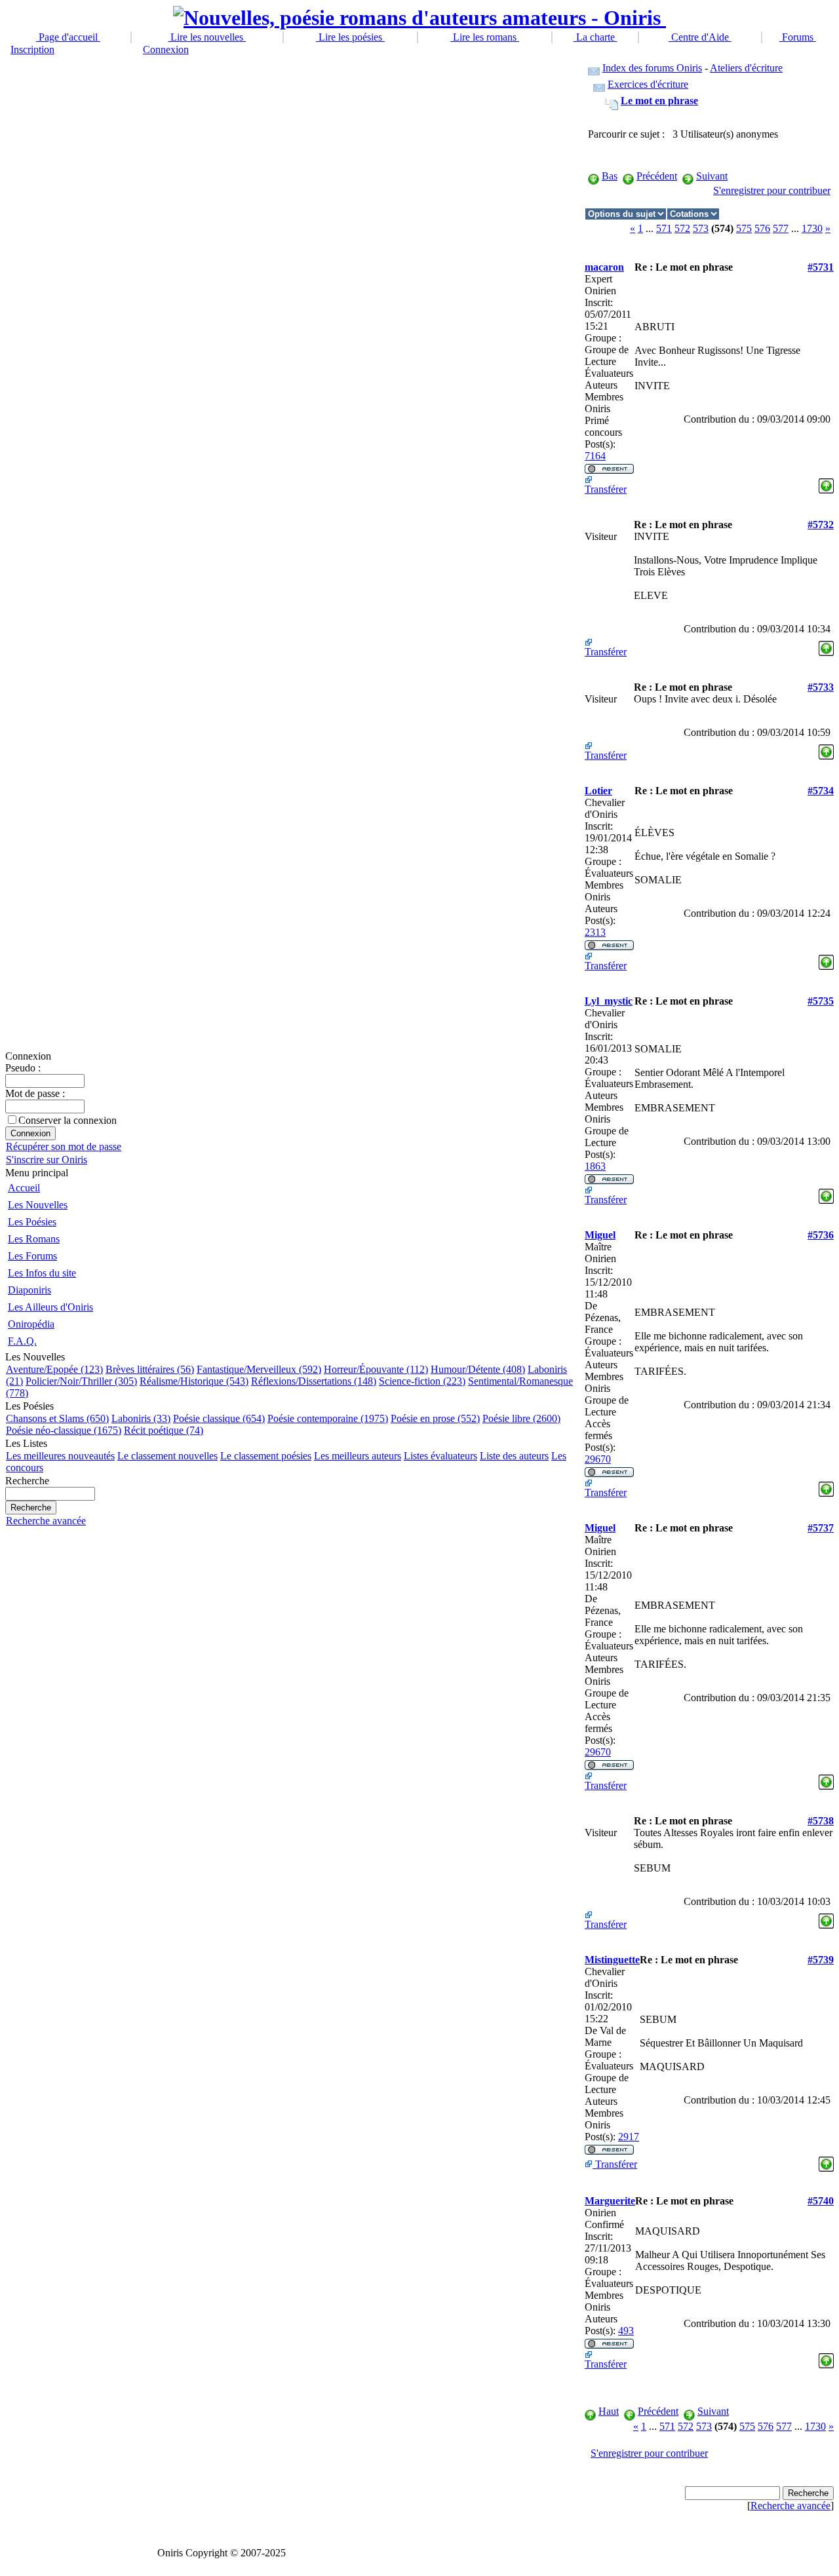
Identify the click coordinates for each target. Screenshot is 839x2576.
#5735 (821, 1001)
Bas (610, 176)
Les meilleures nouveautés (60, 1456)
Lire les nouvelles (207, 37)
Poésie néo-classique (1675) (64, 1430)
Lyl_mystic (609, 1001)
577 (781, 228)
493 (626, 2331)
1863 (595, 1166)
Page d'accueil (68, 37)
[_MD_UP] (826, 482)
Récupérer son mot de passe (64, 1146)
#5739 (821, 1960)
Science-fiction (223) (422, 1381)
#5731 (821, 267)
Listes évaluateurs (440, 1456)
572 (682, 228)
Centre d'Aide (700, 37)
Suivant (712, 176)
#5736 (821, 1235)
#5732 (821, 525)
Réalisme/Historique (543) (194, 1381)
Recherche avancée (46, 1521)
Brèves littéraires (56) (150, 1369)
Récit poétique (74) (164, 1430)
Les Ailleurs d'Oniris (50, 1307)
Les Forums (32, 1256)
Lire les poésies (350, 37)
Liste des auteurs (514, 1456)
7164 (595, 456)
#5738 (821, 1821)
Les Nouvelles (38, 1205)
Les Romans (34, 1239)
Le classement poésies (266, 1456)
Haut (609, 2411)
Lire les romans (485, 37)
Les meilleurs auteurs (358, 1456)
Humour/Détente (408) (478, 1369)
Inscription (32, 49)
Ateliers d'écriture (746, 68)
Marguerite (610, 2201)
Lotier (598, 791)
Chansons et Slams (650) (57, 1418)
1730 (812, 228)
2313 (595, 932)
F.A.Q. (22, 1341)
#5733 (821, 687)
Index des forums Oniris (652, 68)
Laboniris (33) (141, 1418)
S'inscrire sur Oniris (47, 1160)
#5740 (821, 2201)
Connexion (166, 49)
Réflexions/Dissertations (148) (314, 1381)
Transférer (606, 489)
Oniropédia (31, 1324)
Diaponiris (29, 1290)
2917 (629, 2137)
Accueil (24, 1188)
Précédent (657, 176)
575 (744, 228)
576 (762, 228)
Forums (798, 37)
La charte (595, 37)
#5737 (821, 1528)
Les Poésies (32, 1222)
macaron (604, 267)
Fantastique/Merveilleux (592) (259, 1369)
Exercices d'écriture (648, 84)
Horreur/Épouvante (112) (376, 1369)
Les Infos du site (42, 1273)
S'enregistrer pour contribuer (772, 190)
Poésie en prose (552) (435, 1418)
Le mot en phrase (659, 101)
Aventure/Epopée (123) (54, 1369)
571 (664, 228)
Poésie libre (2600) (521, 1418)
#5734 (821, 791)
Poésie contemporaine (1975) (328, 1418)
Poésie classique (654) (219, 1418)
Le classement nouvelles (167, 1456)
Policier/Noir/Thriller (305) (81, 1381)
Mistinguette (612, 1960)
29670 (598, 1459)
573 (701, 228)
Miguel (600, 1235)
